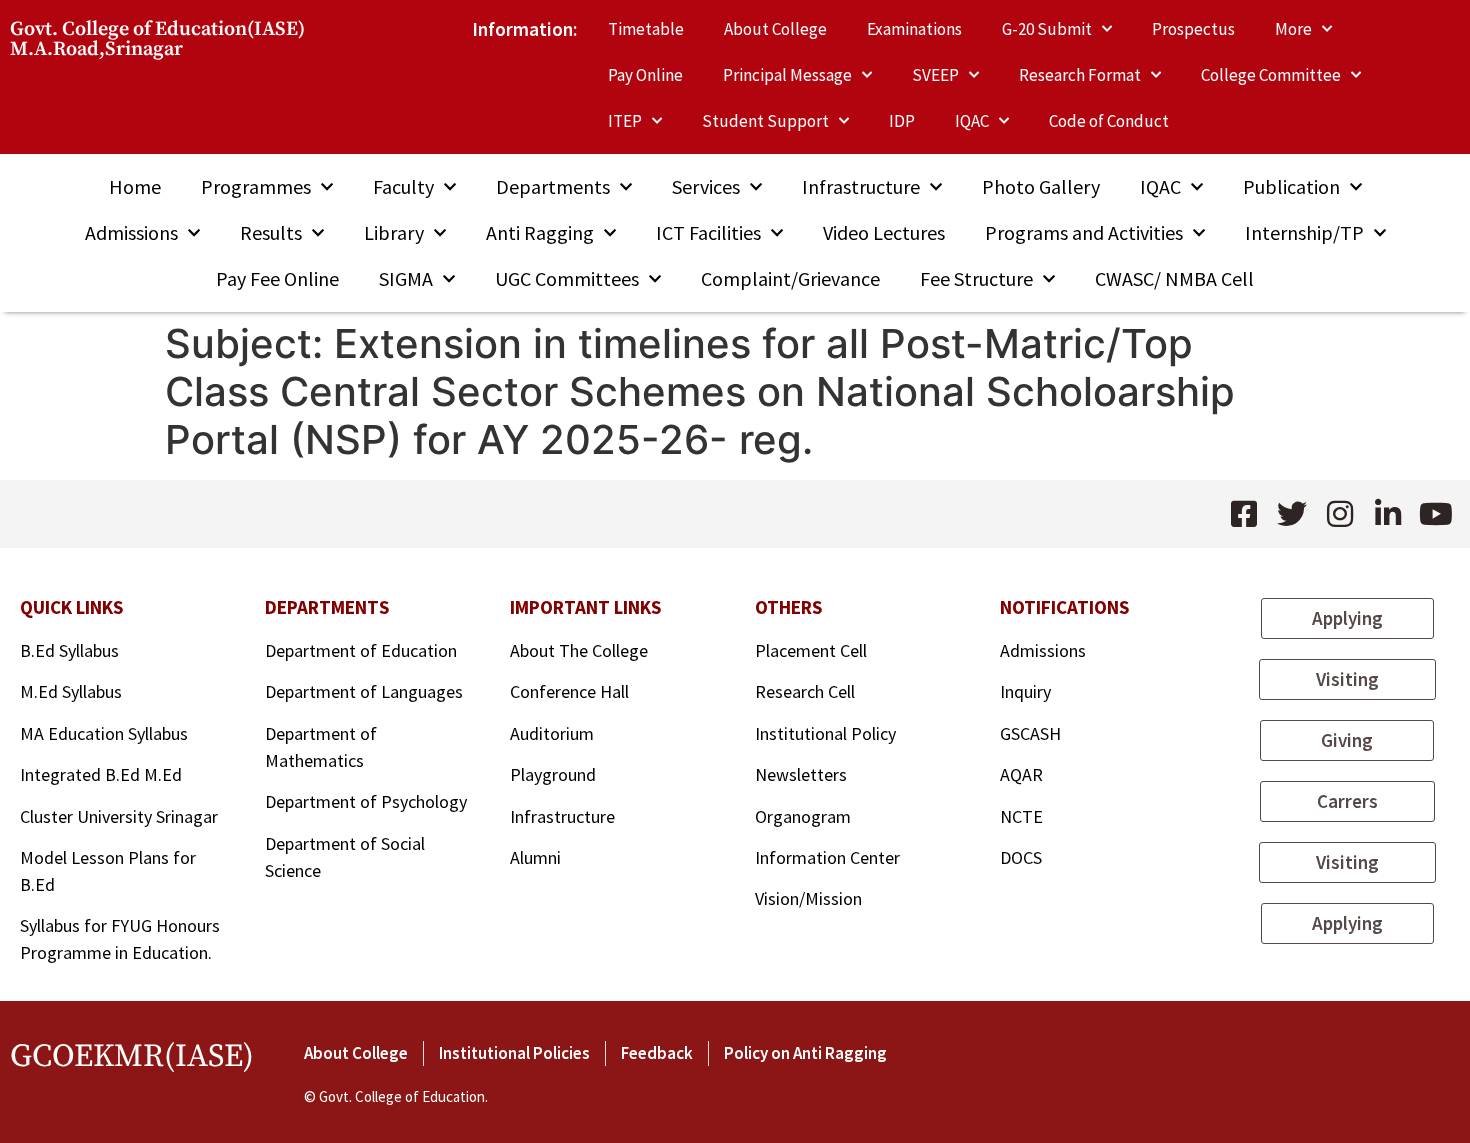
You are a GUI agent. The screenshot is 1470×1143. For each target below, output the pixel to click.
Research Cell (805, 691)
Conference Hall (569, 691)
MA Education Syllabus (104, 733)
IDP (902, 121)
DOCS (1021, 857)
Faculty (403, 186)
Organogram (803, 816)
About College (775, 29)
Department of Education (361, 650)
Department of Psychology (366, 801)
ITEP (625, 121)
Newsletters (801, 774)
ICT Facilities (708, 232)
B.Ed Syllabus (69, 650)
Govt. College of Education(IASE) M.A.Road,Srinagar (157, 39)
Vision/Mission (808, 898)
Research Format (1080, 75)
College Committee (1271, 75)
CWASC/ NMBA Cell (1174, 278)
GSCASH (1030, 733)
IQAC (972, 121)
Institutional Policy (825, 733)
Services (706, 186)
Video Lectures (884, 232)
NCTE (1021, 816)
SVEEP (935, 75)
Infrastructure (861, 186)
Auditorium (552, 733)
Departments (553, 186)
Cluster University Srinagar (119, 816)
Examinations (914, 29)
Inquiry (1025, 691)
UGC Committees (567, 278)
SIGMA (406, 278)
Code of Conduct (1109, 121)
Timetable (646, 29)
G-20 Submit (1047, 29)
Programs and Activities (1084, 232)
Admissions (131, 232)
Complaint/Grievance (790, 278)
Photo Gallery (1041, 186)
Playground (553, 774)
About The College (581, 650)
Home (135, 186)
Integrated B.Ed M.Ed (101, 774)
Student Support (765, 121)
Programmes (256, 186)
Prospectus (1193, 29)
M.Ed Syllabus (71, 691)
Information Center (827, 857)
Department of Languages (364, 691)
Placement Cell (811, 650)
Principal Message (787, 75)
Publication (1291, 186)
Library (394, 232)
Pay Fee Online (277, 278)
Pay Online (645, 75)
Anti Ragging (540, 232)
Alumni (535, 857)
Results (271, 232)
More (1293, 29)
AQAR (1021, 774)
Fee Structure (976, 278)
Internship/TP (1304, 232)
